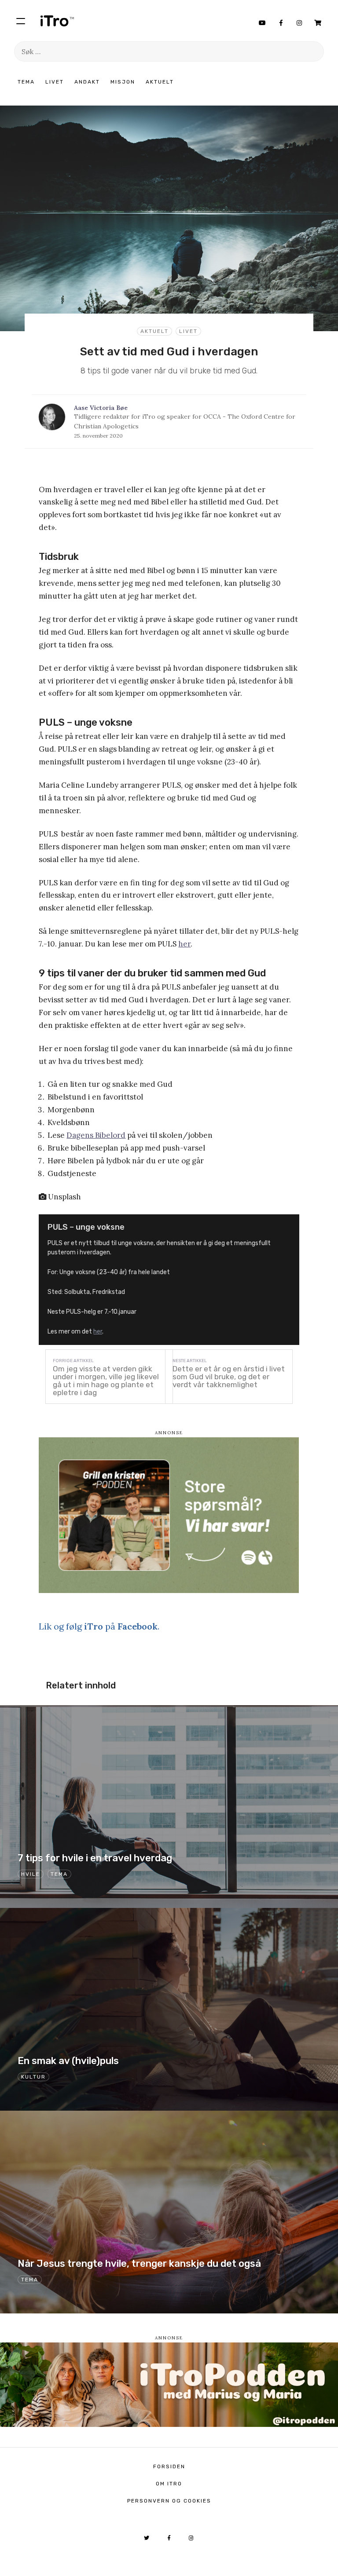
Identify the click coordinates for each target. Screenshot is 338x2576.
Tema (26, 82)
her (184, 944)
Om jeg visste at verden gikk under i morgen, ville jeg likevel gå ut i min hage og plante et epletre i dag (106, 1381)
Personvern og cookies (169, 2501)
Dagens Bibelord (96, 1135)
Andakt (87, 82)
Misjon (123, 82)
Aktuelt (160, 82)
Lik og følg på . (99, 1626)
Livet (55, 82)
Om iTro (169, 2484)
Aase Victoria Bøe (101, 408)
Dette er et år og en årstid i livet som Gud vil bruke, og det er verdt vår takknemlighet (229, 1377)
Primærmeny (21, 21)
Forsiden (169, 2466)
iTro (57, 21)
